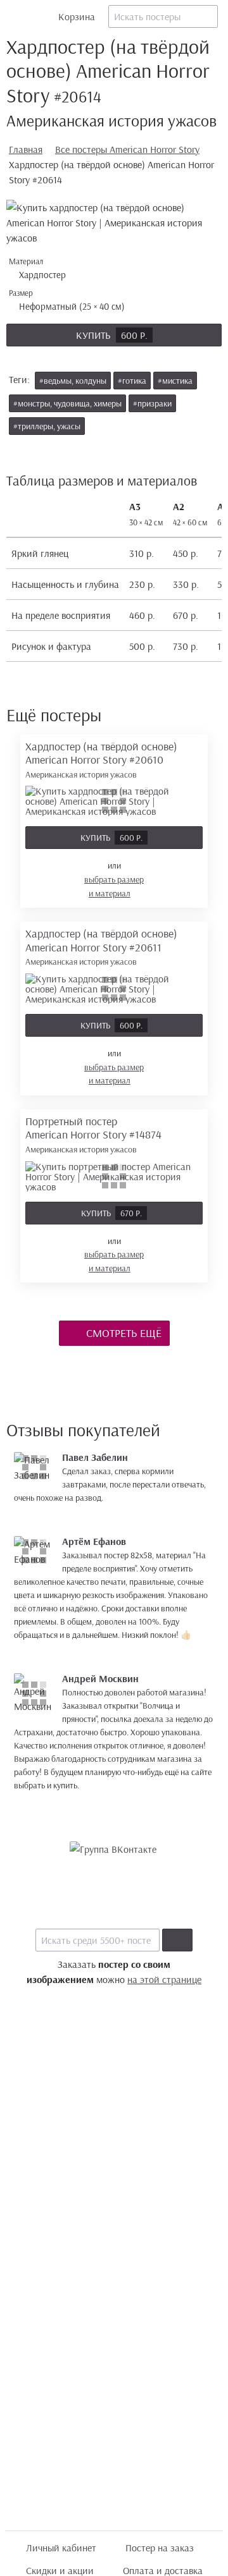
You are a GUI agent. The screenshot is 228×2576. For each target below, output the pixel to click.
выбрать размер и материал (114, 886)
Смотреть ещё (123, 1333)
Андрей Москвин (100, 1678)
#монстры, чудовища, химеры (67, 403)
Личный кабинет (61, 2548)
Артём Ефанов (94, 1541)
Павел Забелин (95, 1457)
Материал (39, 268)
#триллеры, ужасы (47, 426)
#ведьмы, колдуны (73, 381)
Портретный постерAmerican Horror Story (93, 1134)
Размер (68, 300)
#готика (132, 381)
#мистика (175, 381)
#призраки (152, 403)
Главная (26, 149)
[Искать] (177, 1940)
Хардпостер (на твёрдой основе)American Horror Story (101, 760)
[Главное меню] (16, 16)
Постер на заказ (160, 2548)
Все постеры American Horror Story (127, 149)
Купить (112, 335)
